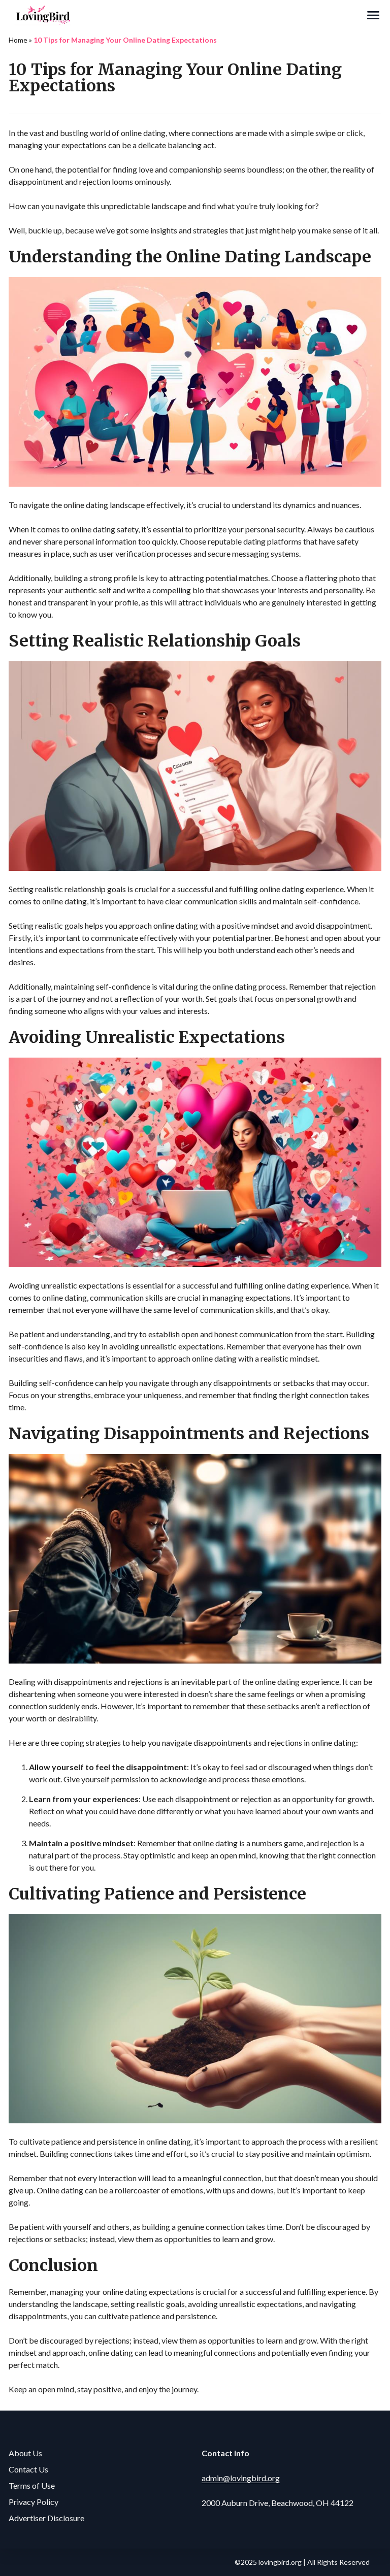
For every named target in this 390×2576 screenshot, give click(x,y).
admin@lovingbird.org (241, 2478)
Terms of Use (32, 2485)
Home (18, 40)
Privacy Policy (34, 2502)
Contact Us (28, 2469)
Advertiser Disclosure (46, 2518)
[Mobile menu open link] (373, 15)
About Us (25, 2453)
